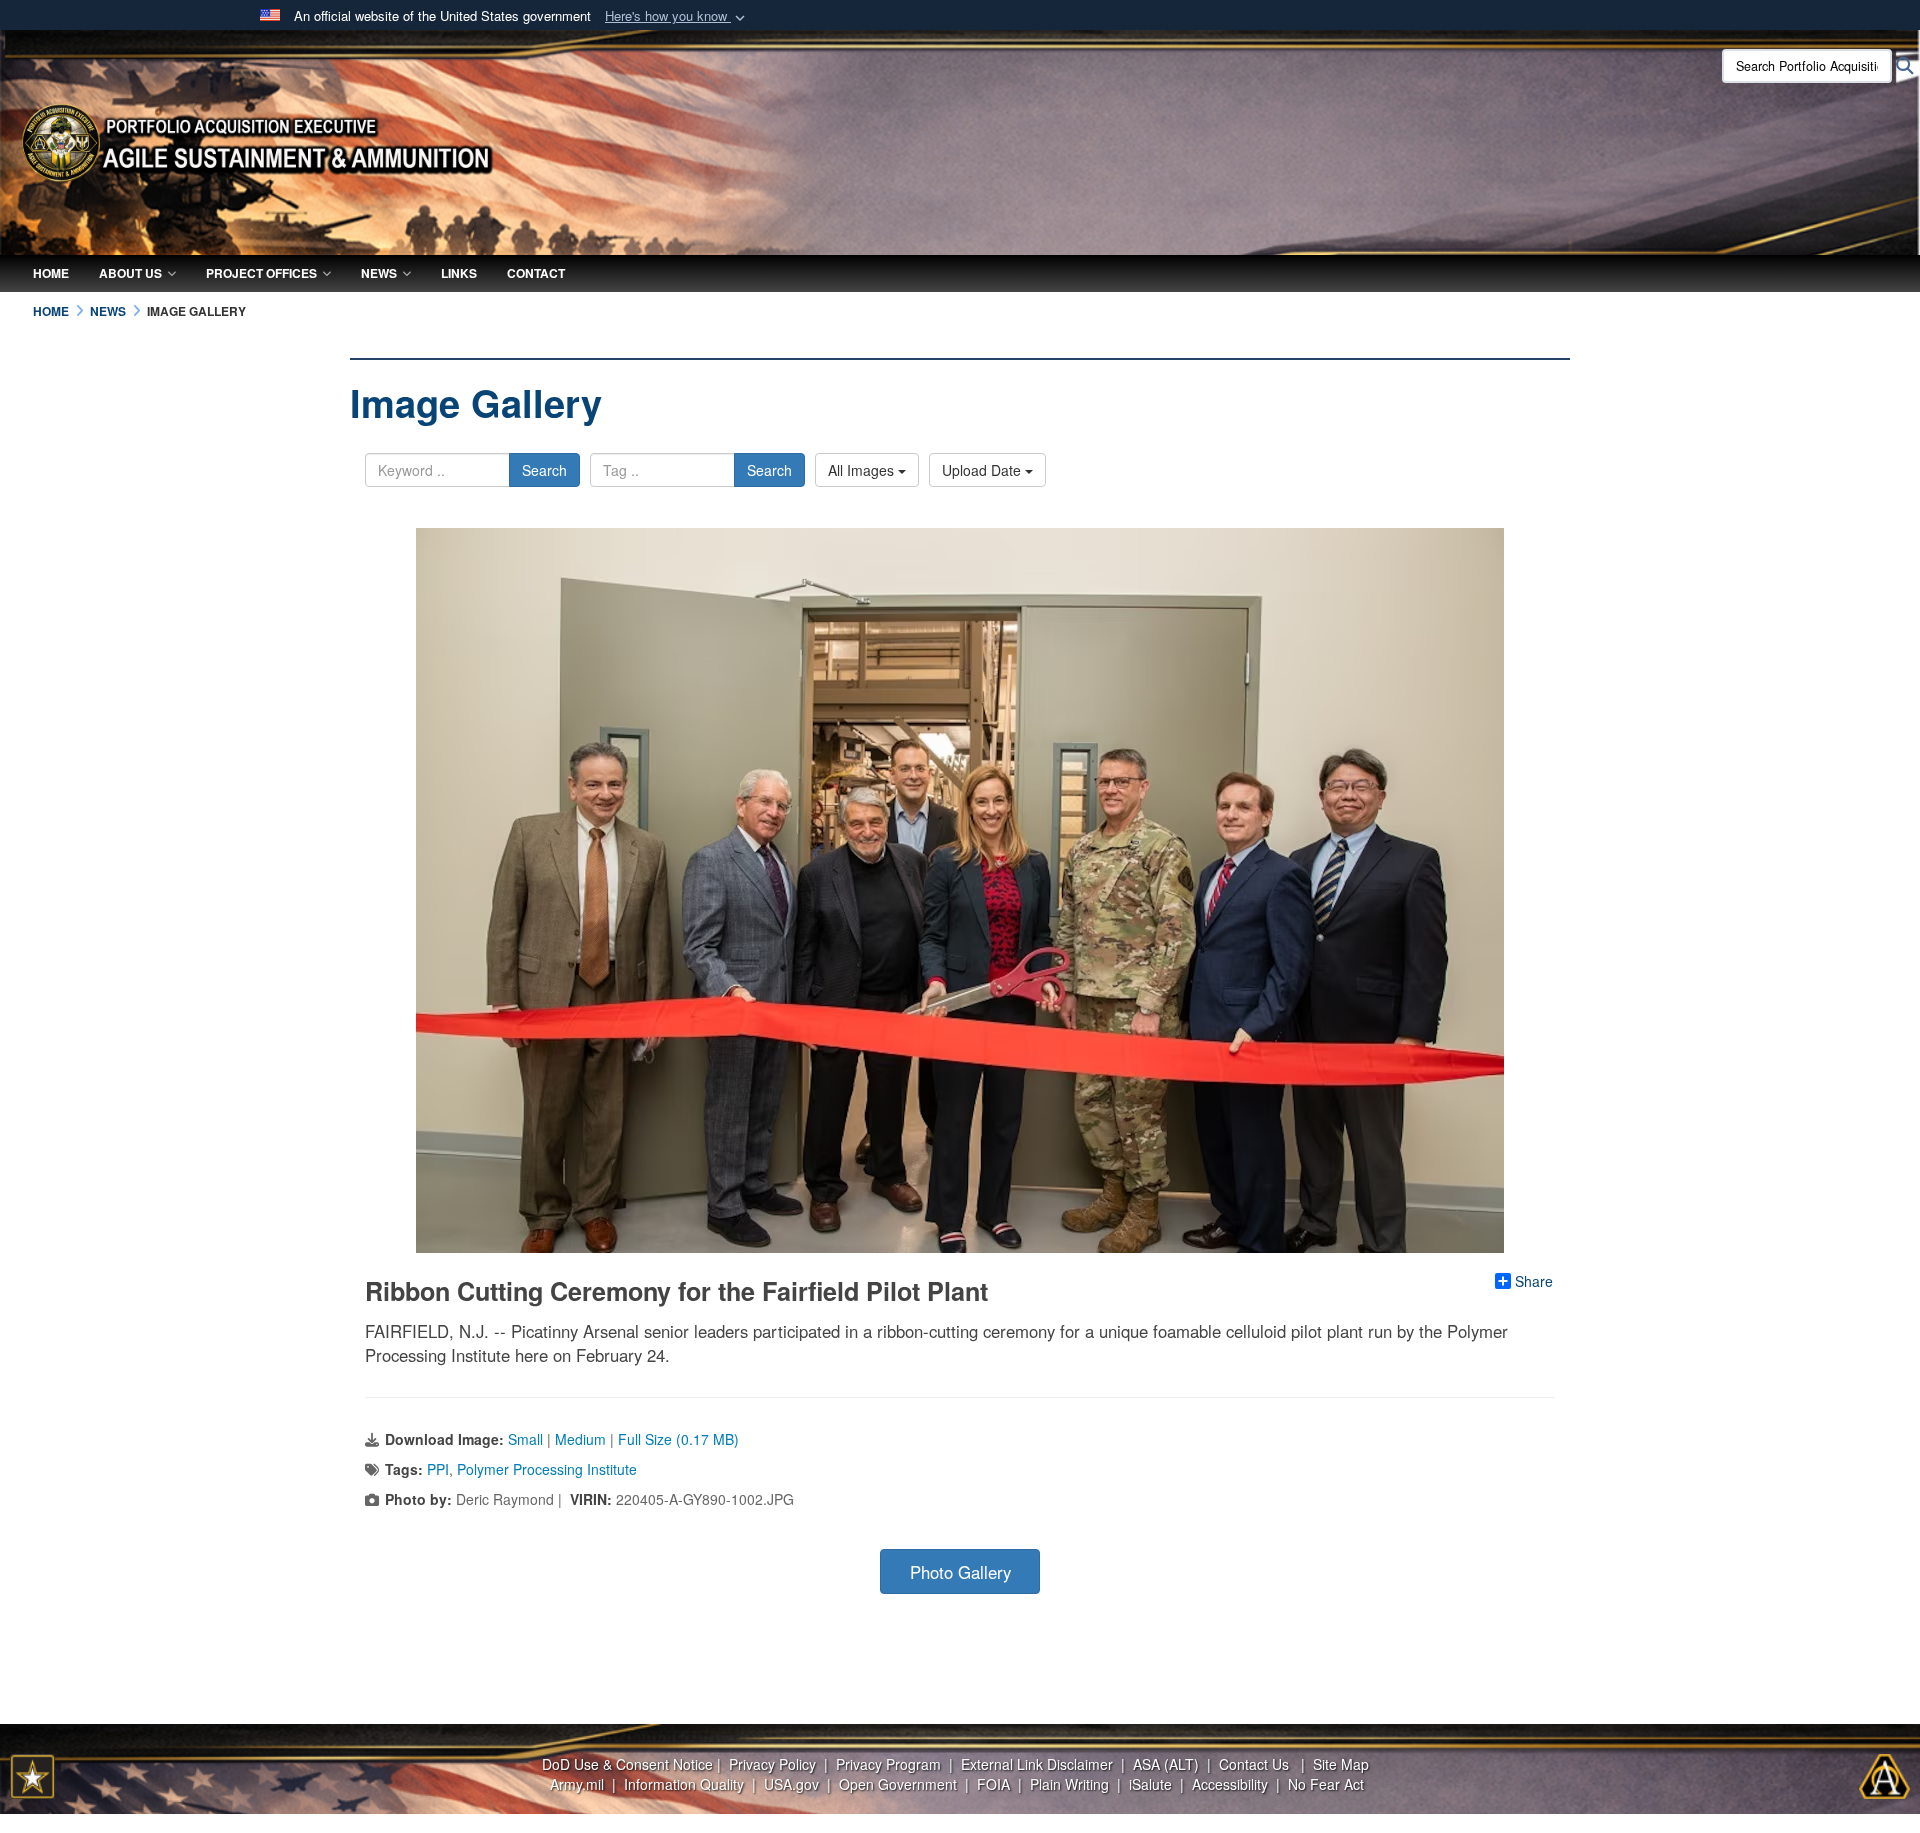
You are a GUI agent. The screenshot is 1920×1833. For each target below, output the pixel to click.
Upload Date (983, 470)
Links (459, 273)
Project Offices (261, 273)
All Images (863, 470)
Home (51, 273)
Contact (536, 273)
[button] (677, 16)
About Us (130, 273)
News (379, 273)
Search (544, 470)
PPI (438, 1469)
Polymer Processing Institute (547, 1469)
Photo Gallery (960, 1572)
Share (1534, 1281)
